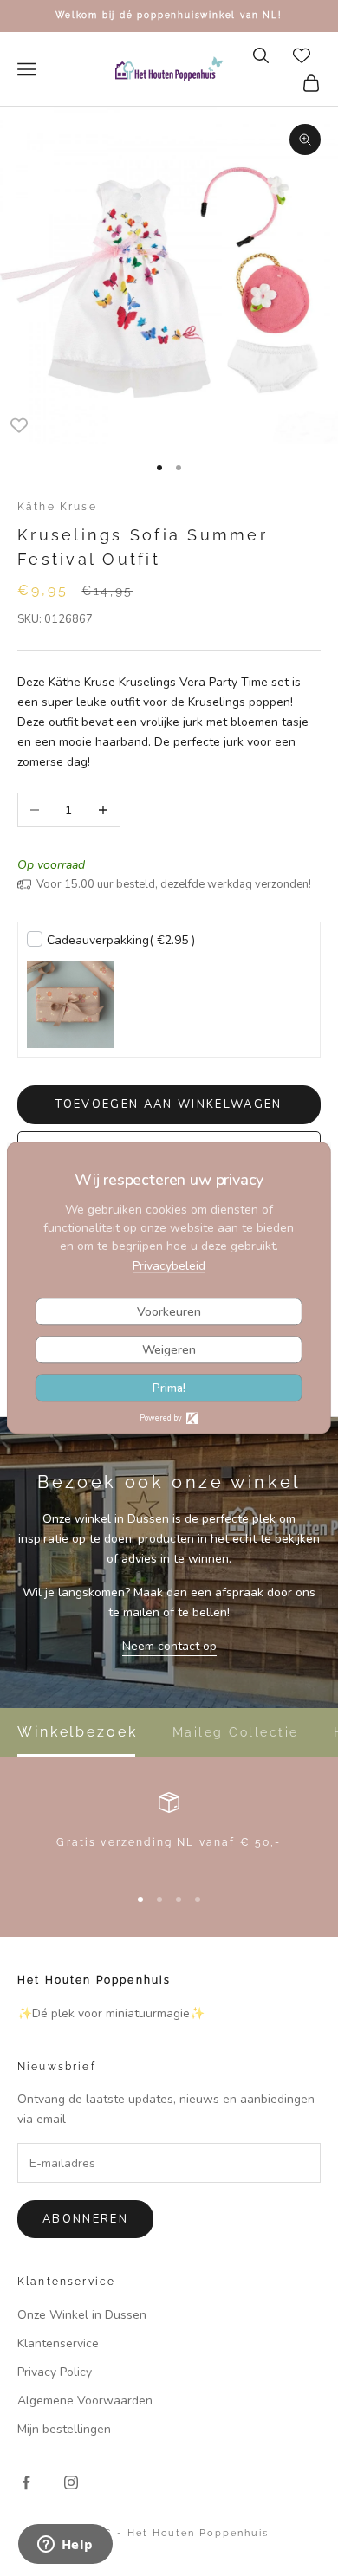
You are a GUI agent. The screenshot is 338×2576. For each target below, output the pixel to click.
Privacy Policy (55, 2372)
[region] (169, 1831)
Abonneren (85, 2219)
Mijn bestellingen (64, 2429)
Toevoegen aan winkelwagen (169, 1104)
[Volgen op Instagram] (71, 2482)
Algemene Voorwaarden (85, 2401)
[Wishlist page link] (302, 55)
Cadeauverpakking (121, 940)
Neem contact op (169, 1646)
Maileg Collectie (236, 1732)
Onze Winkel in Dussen (82, 2315)
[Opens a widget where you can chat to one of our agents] (65, 2546)
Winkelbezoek (78, 1732)
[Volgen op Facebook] (26, 2482)
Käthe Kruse (57, 507)
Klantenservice (58, 2343)
